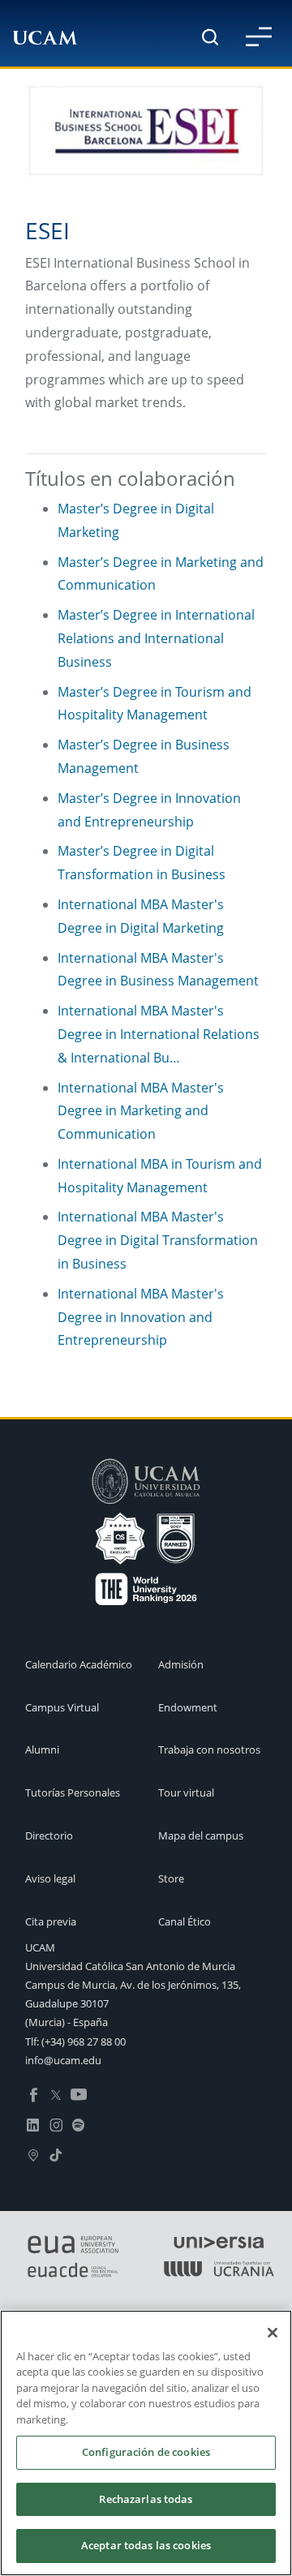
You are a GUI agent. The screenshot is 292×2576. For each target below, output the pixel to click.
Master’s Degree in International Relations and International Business (156, 638)
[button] (259, 36)
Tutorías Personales (73, 1792)
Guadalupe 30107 (67, 2003)
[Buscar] (210, 37)
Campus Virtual (62, 1707)
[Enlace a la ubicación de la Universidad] (33, 2153)
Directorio (49, 1835)
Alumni (42, 1750)
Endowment (188, 1707)
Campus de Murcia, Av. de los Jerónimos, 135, (133, 1985)
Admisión (181, 1664)
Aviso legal (50, 1878)
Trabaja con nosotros (209, 1750)
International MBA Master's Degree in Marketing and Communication (141, 1111)
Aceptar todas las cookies (146, 2545)
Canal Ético (185, 1921)
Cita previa (51, 1921)
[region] (146, 2443)
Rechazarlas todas (146, 2499)
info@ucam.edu (63, 2060)
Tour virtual (186, 1792)
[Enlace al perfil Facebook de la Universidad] (33, 2094)
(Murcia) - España (67, 2022)
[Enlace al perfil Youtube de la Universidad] (79, 2094)
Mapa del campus (201, 1835)
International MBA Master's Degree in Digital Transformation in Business (158, 1240)
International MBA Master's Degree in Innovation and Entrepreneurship (141, 1317)
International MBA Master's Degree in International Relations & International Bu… (159, 1034)
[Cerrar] (273, 2333)
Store (171, 1878)
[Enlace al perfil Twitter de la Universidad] (56, 2094)
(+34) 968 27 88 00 (84, 2041)
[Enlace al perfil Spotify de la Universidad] (79, 2123)
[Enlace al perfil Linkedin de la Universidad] (33, 2123)
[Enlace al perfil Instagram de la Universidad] (56, 2123)
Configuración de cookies (146, 2452)
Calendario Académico (79, 1664)
